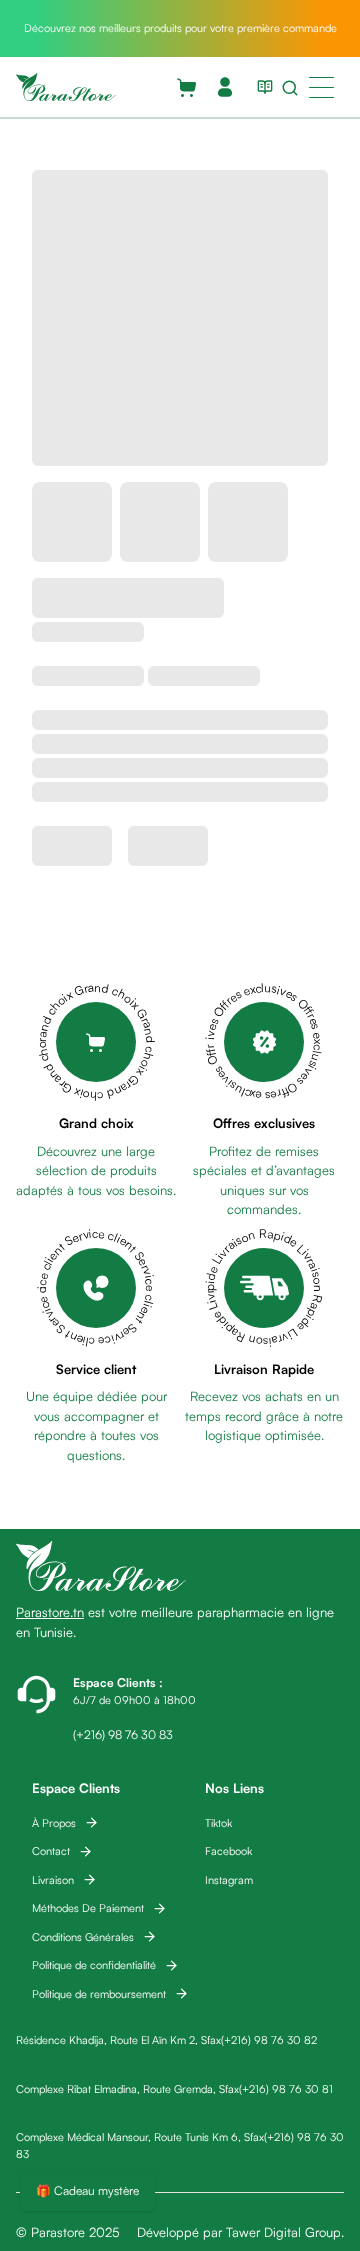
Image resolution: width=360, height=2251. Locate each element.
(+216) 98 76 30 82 (269, 2040)
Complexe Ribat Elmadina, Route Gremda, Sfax (127, 2089)
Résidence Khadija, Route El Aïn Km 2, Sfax (118, 2040)
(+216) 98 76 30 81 (286, 2089)
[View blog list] (261, 87)
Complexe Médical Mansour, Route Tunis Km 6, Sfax (140, 2137)
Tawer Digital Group (283, 2232)
